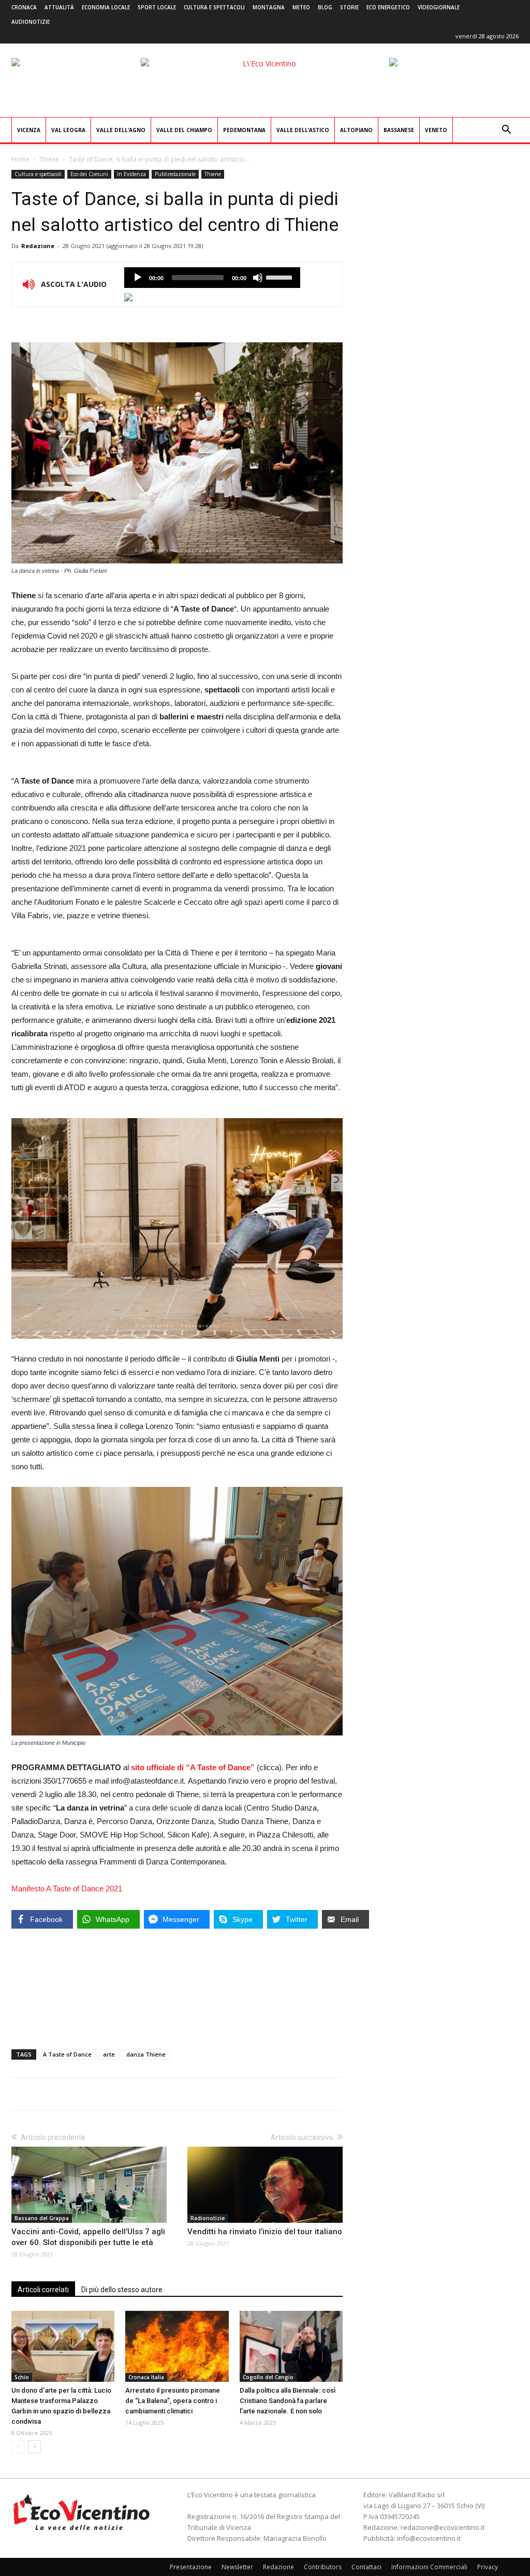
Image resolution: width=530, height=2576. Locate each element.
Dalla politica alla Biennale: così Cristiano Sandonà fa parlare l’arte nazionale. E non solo (288, 2401)
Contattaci (366, 2567)
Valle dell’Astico (303, 130)
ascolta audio (138, 278)
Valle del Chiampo (184, 130)
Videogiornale (439, 7)
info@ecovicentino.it (429, 2538)
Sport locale (157, 7)
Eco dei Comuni (89, 174)
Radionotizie (208, 2218)
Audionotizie (31, 22)
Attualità (59, 7)
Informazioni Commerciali (429, 2567)
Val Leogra (68, 130)
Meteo (301, 7)
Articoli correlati (43, 2290)
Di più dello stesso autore (122, 2290)
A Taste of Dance (67, 2054)
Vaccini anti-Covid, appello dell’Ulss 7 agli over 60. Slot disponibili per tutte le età (88, 2237)
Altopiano (356, 130)
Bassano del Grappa (42, 2218)
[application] (212, 278)
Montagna (269, 7)
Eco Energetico (388, 7)
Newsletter (237, 2567)
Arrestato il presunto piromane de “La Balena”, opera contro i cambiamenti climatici (173, 2401)
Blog (325, 7)
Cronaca (24, 7)
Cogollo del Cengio (268, 2377)
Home (20, 159)
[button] (506, 131)
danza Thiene (146, 2054)
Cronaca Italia (146, 2377)
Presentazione (191, 2567)
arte (109, 2054)
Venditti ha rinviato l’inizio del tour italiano (265, 2232)
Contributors (323, 2567)
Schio (22, 2377)
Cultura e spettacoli (214, 7)
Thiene (49, 159)
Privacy (488, 2567)
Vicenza (29, 130)
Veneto (436, 130)
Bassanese (399, 130)
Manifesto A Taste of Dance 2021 (67, 1888)
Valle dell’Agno (121, 130)
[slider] (281, 277)
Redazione (38, 246)
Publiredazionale (175, 174)
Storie (349, 7)
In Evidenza (131, 174)
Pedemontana (244, 130)
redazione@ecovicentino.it (443, 2527)
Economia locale (106, 7)
